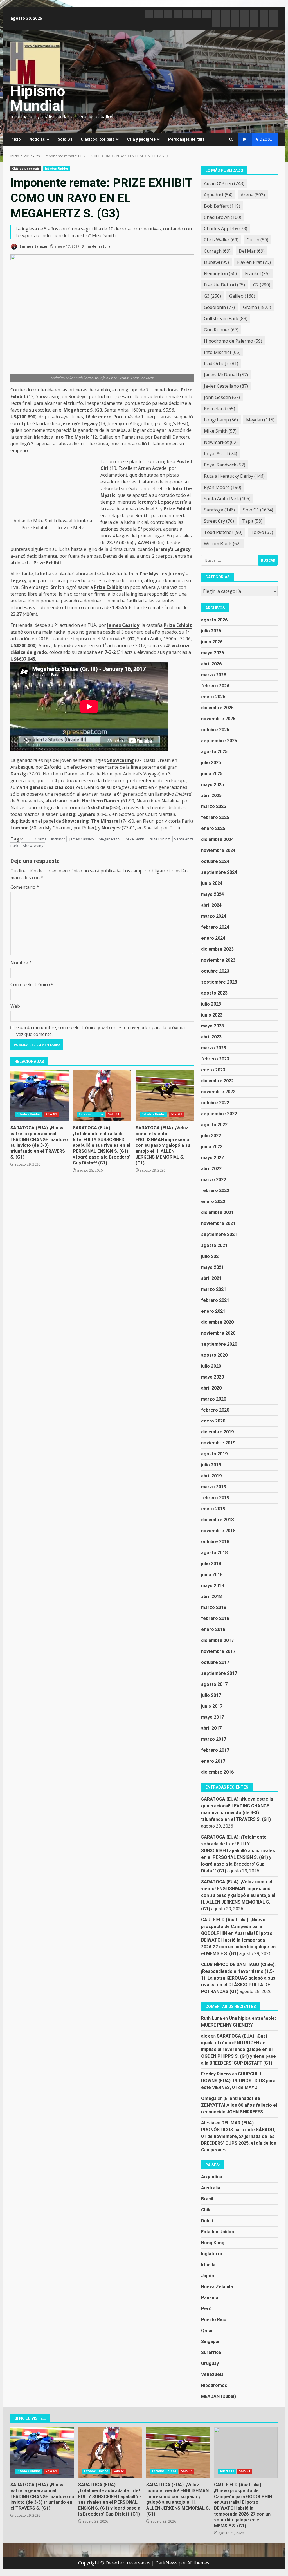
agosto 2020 (214, 1355)
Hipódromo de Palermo (233, 341)
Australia (211, 2188)
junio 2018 (212, 1575)
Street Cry (219, 521)
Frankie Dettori (224, 285)
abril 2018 (211, 1596)
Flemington (220, 273)
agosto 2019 (214, 1454)
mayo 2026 (212, 653)
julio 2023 (211, 1004)
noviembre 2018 (218, 1531)
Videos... (265, 139)
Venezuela (212, 2374)
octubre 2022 (215, 1103)
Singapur (211, 2341)
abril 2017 (211, 1728)
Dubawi (216, 262)
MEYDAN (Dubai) (219, 2396)
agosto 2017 (214, 1684)
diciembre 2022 (217, 1081)
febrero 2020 (215, 1410)
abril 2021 (211, 1278)
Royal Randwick (225, 465)
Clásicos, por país (98, 139)
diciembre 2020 (217, 1322)
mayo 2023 (212, 1026)
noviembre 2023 (218, 960)
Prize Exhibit (34, 528)
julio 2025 (211, 763)
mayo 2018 (212, 1586)
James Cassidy (123, 625)
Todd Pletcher (223, 532)
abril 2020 (211, 1388)
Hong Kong (213, 2243)
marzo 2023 (214, 1048)
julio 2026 (211, 631)
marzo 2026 (214, 675)
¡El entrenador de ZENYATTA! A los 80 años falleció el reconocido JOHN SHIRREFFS (239, 2105)
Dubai (207, 2221)
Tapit (252, 521)
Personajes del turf (186, 139)
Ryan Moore (223, 487)
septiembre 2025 (219, 741)
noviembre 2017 (218, 1651)
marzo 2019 (214, 1487)
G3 (99, 410)
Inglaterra (212, 2254)
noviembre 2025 (218, 719)
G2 (262, 285)
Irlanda (208, 2265)
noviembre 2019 (218, 1443)
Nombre (21, 963)
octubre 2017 (215, 1662)
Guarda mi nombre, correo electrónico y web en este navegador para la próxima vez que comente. (101, 1031)
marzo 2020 (214, 1399)
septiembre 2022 (219, 1114)
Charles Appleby (226, 228)
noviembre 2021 (218, 1223)
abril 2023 (211, 1037)
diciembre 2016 (217, 1772)
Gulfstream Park (226, 318)
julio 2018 (211, 1564)
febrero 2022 (215, 1191)
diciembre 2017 (217, 1640)
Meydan (260, 420)
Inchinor (106, 396)
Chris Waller (221, 240)
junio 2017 (212, 1706)
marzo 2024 (214, 916)
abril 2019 (211, 1476)
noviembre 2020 (218, 1333)
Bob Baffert (222, 206)
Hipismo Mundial (38, 98)
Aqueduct (218, 195)
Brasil (207, 2199)
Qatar (207, 2331)
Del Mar (252, 251)
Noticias (37, 139)
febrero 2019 (215, 1498)
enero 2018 (213, 1629)
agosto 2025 (214, 752)
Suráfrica (211, 2352)
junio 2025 (212, 774)
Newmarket (221, 442)
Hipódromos (214, 2385)
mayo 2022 (212, 1158)
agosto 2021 (214, 1245)
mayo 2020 (212, 1377)
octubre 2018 (215, 1542)
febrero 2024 (215, 927)
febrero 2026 (215, 686)
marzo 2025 (214, 806)
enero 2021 (213, 1311)
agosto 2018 (214, 1553)
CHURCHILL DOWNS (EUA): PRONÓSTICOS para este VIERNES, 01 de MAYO (238, 2081)
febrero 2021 (215, 1300)
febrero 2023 (215, 1059)
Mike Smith (45, 521)
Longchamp (221, 420)
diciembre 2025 (217, 708)
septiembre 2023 (219, 982)
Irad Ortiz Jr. (221, 363)
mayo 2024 (212, 894)
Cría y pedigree (141, 139)
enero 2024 (213, 938)
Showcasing (48, 396)
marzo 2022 (214, 1180)
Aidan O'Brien (224, 183)
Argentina (212, 2177)
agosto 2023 (214, 993)
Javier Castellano (226, 386)
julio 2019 (211, 1465)
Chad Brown (223, 217)
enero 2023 (213, 1070)
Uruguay (210, 2363)
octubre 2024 (215, 861)
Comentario (25, 887)
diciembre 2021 (217, 1212)
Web (15, 1006)
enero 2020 (213, 1421)
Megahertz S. (79, 410)
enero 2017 (213, 1761)
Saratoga (219, 510)
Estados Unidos (57, 169)
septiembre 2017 (219, 1673)
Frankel (257, 273)
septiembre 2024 (219, 872)
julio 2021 (211, 1256)
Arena (253, 195)
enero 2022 (213, 1201)
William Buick (222, 544)
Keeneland (220, 409)
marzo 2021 (214, 1289)
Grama (41, 839)
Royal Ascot (220, 454)
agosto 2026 (214, 620)
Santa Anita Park (227, 499)
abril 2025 (211, 796)
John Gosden (222, 397)
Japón (208, 2276)
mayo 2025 (212, 785)
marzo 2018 (214, 1607)
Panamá (210, 2298)
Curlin (257, 240)
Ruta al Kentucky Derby (234, 476)
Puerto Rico (214, 2320)
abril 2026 (211, 664)
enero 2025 (213, 828)
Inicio (16, 139)
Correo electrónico (32, 984)
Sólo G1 (65, 139)
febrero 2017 (215, 1750)
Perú (206, 2309)
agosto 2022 (214, 1125)
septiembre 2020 (219, 1344)
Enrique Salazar (33, 246)
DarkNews (166, 2563)
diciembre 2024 (217, 839)
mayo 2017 (212, 1717)
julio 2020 (211, 1366)
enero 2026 (213, 697)
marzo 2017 (214, 1739)
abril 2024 (211, 905)
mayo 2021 (212, 1267)
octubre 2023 (215, 971)
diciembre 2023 (217, 949)
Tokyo (262, 532)
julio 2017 (211, 1695)
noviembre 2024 (218, 850)
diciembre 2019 (217, 1432)
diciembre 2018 (217, 1520)
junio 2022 (212, 1147)
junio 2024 (212, 883)
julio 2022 (211, 1136)
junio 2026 (212, 642)
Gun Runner (221, 330)
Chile (206, 2210)
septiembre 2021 (219, 1234)
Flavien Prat (254, 262)
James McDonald (226, 375)
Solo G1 (258, 510)
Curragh (217, 251)
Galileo (242, 296)
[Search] (231, 139)
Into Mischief (222, 352)
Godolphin (219, 307)
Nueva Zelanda (217, 2287)
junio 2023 (212, 1015)
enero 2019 (213, 1509)
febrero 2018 (215, 1618)
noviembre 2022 (218, 1092)
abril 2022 (211, 1169)
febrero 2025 (215, 817)
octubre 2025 (215, 730)
